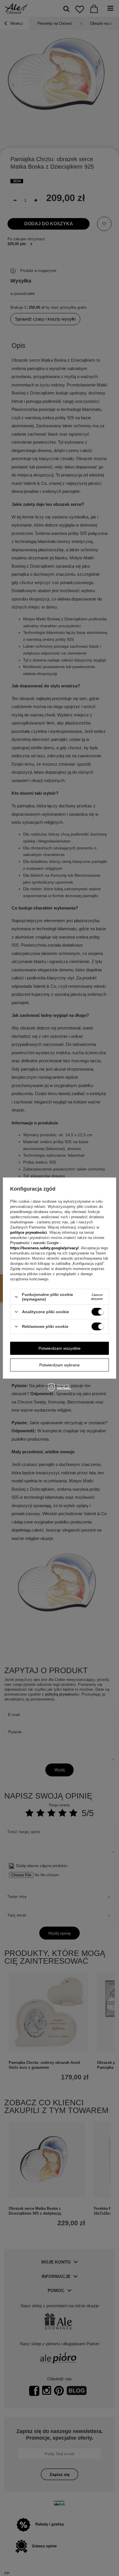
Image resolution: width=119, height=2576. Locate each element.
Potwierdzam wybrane (59, 1365)
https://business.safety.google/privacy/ (44, 1248)
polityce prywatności (29, 1232)
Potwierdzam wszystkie (59, 1348)
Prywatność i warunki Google (35, 1243)
